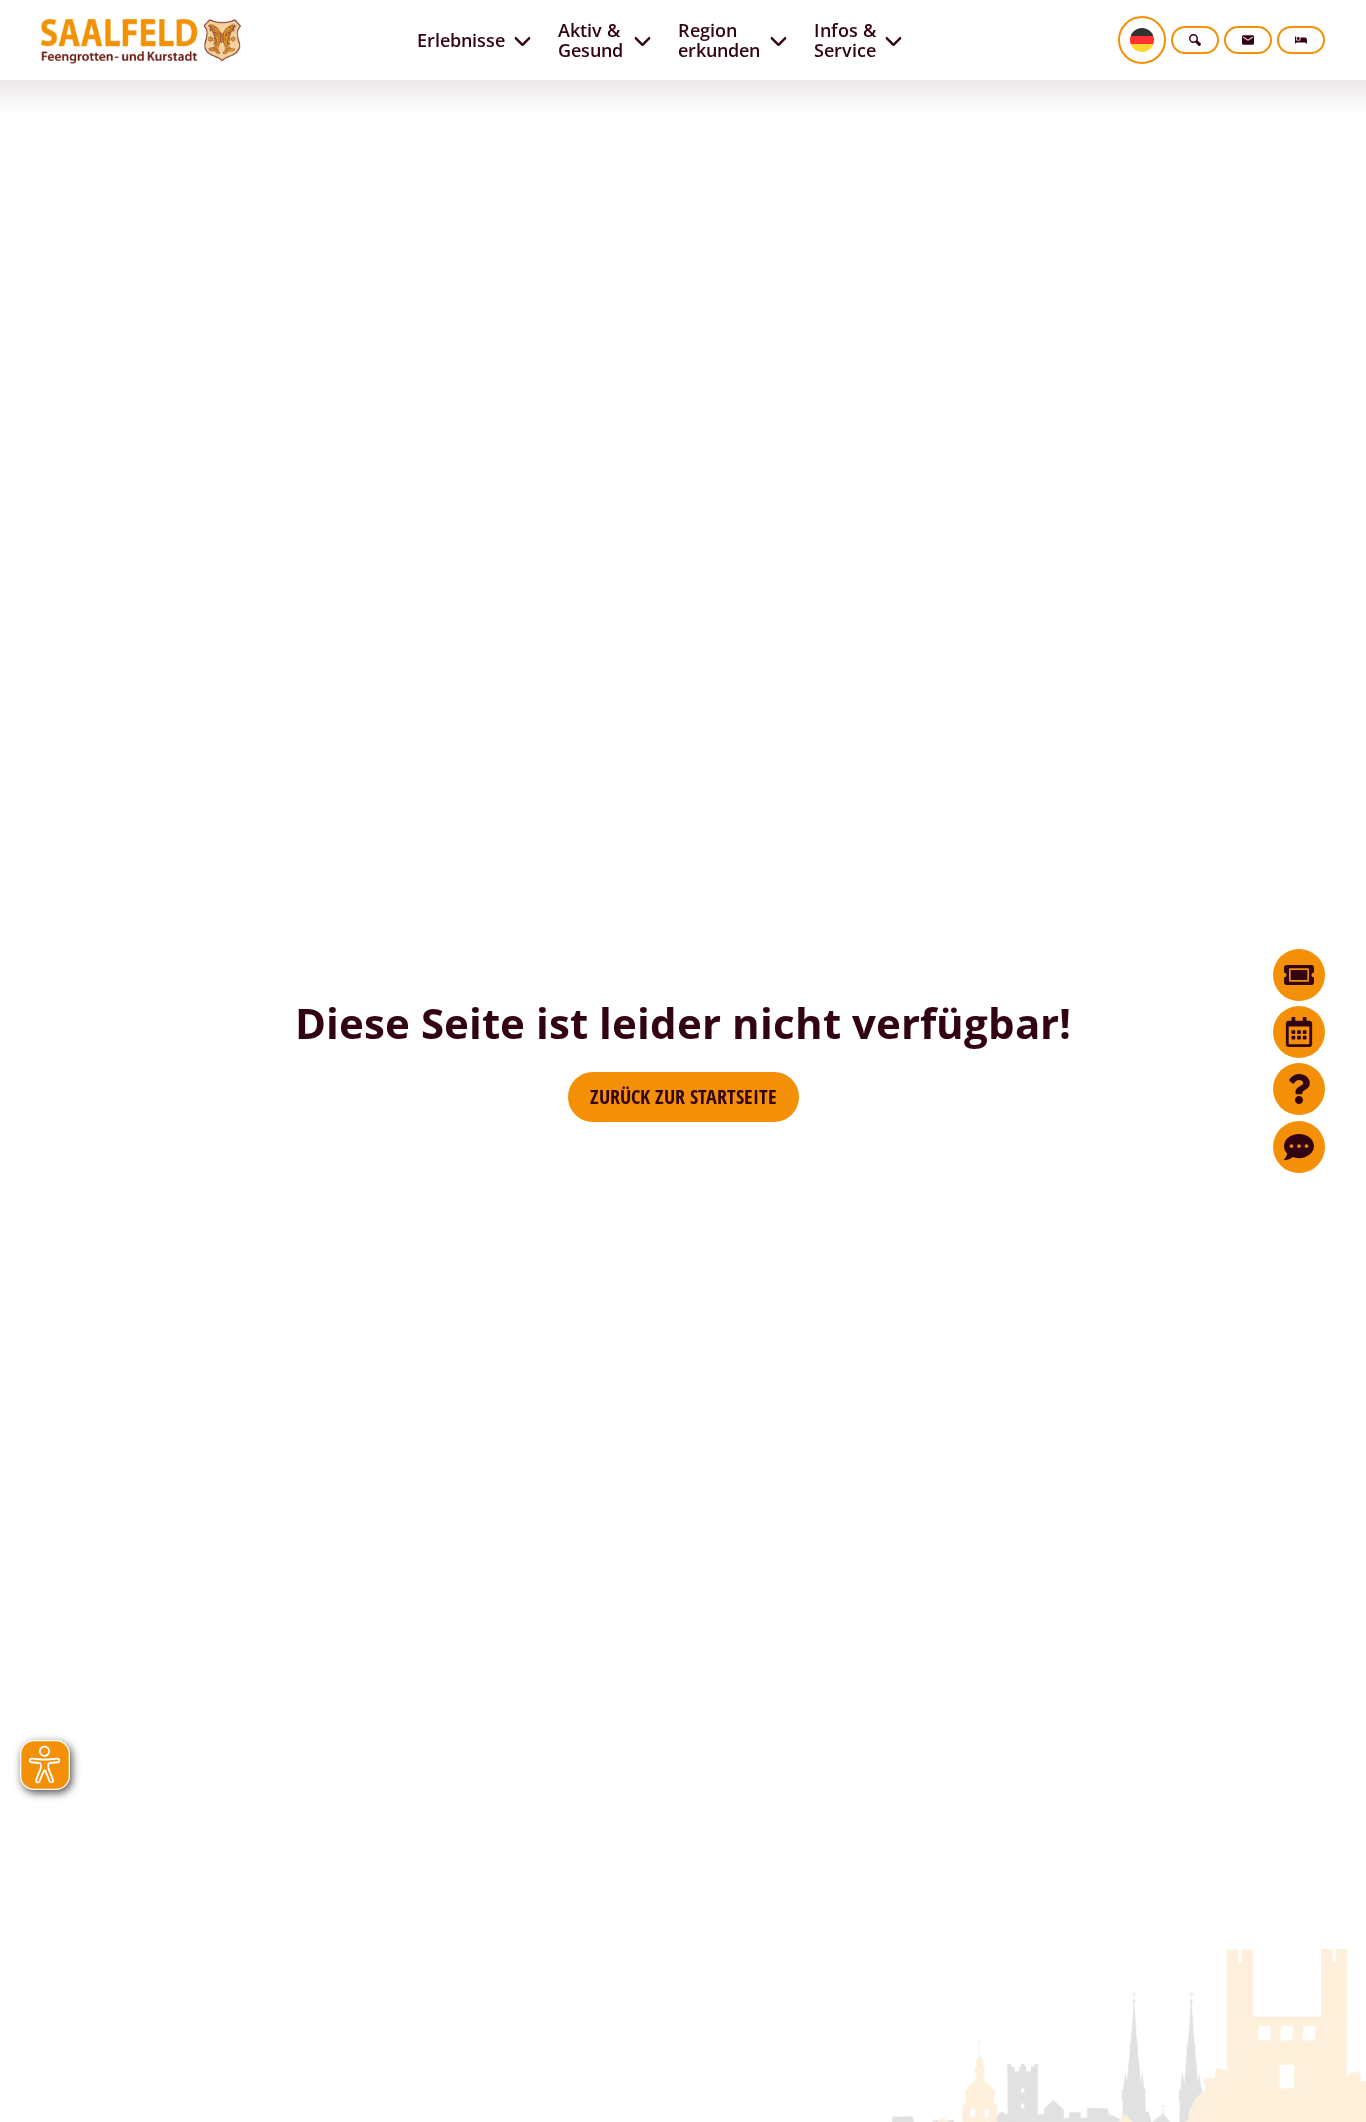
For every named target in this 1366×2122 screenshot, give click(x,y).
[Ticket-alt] (1299, 975)
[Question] (1299, 1089)
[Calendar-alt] (1299, 1032)
